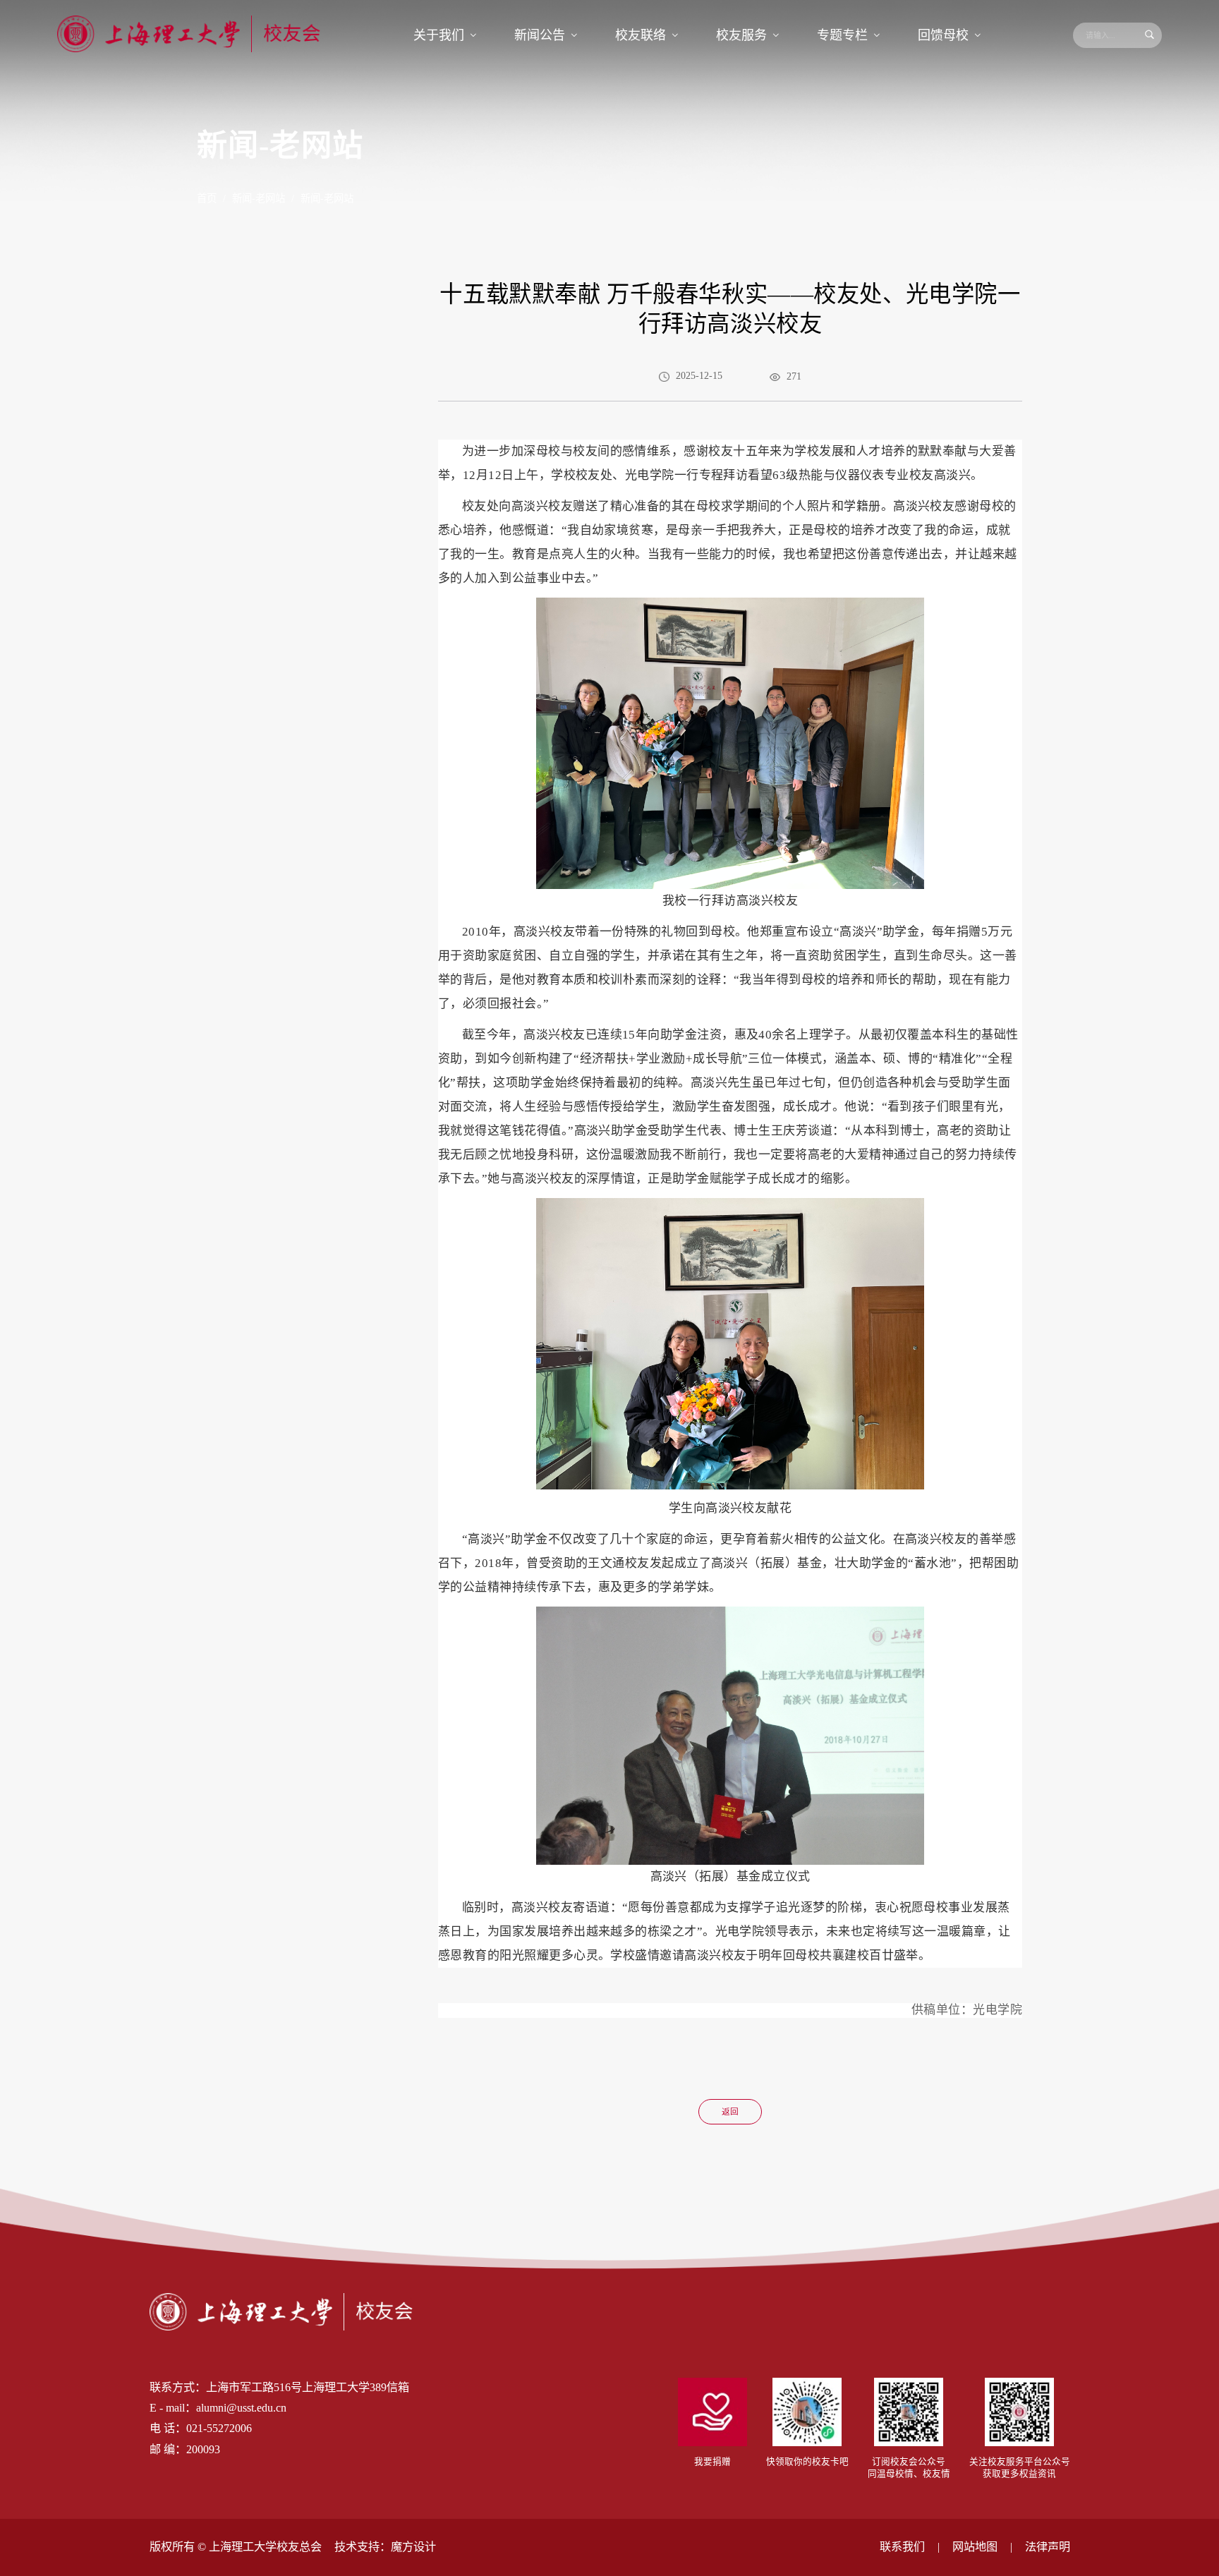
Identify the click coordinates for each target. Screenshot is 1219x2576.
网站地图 (975, 2547)
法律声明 (1048, 2547)
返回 (730, 2112)
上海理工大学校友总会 (265, 2547)
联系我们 (902, 2547)
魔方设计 (413, 2547)
